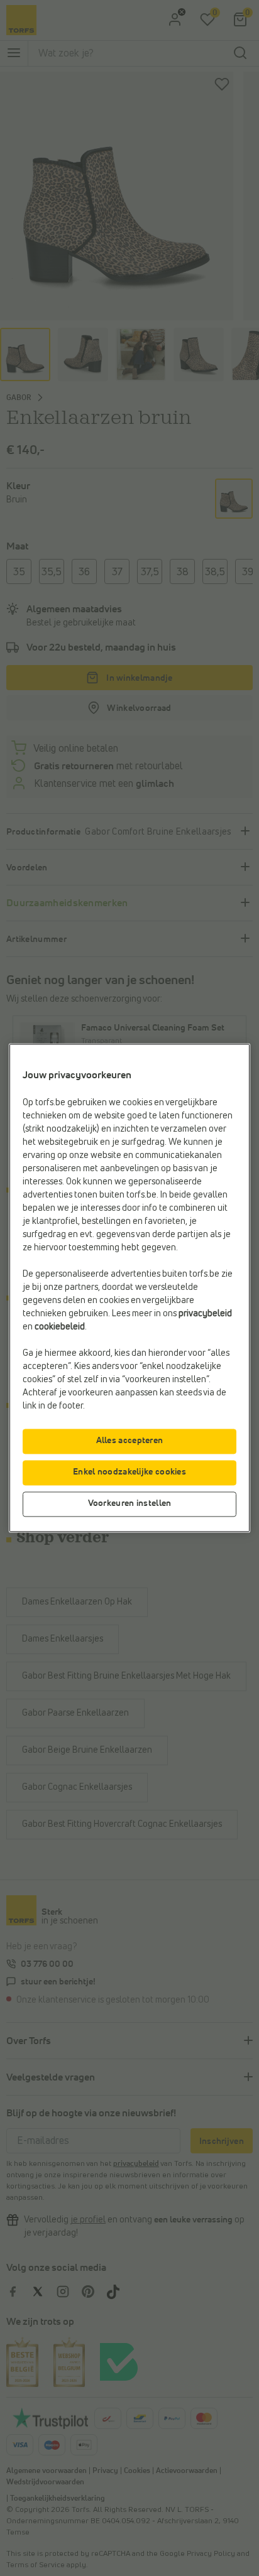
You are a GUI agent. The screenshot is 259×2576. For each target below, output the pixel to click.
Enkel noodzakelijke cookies (129, 1473)
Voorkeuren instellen (130, 1504)
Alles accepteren (130, 1441)
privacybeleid (205, 1314)
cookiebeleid (60, 1328)
